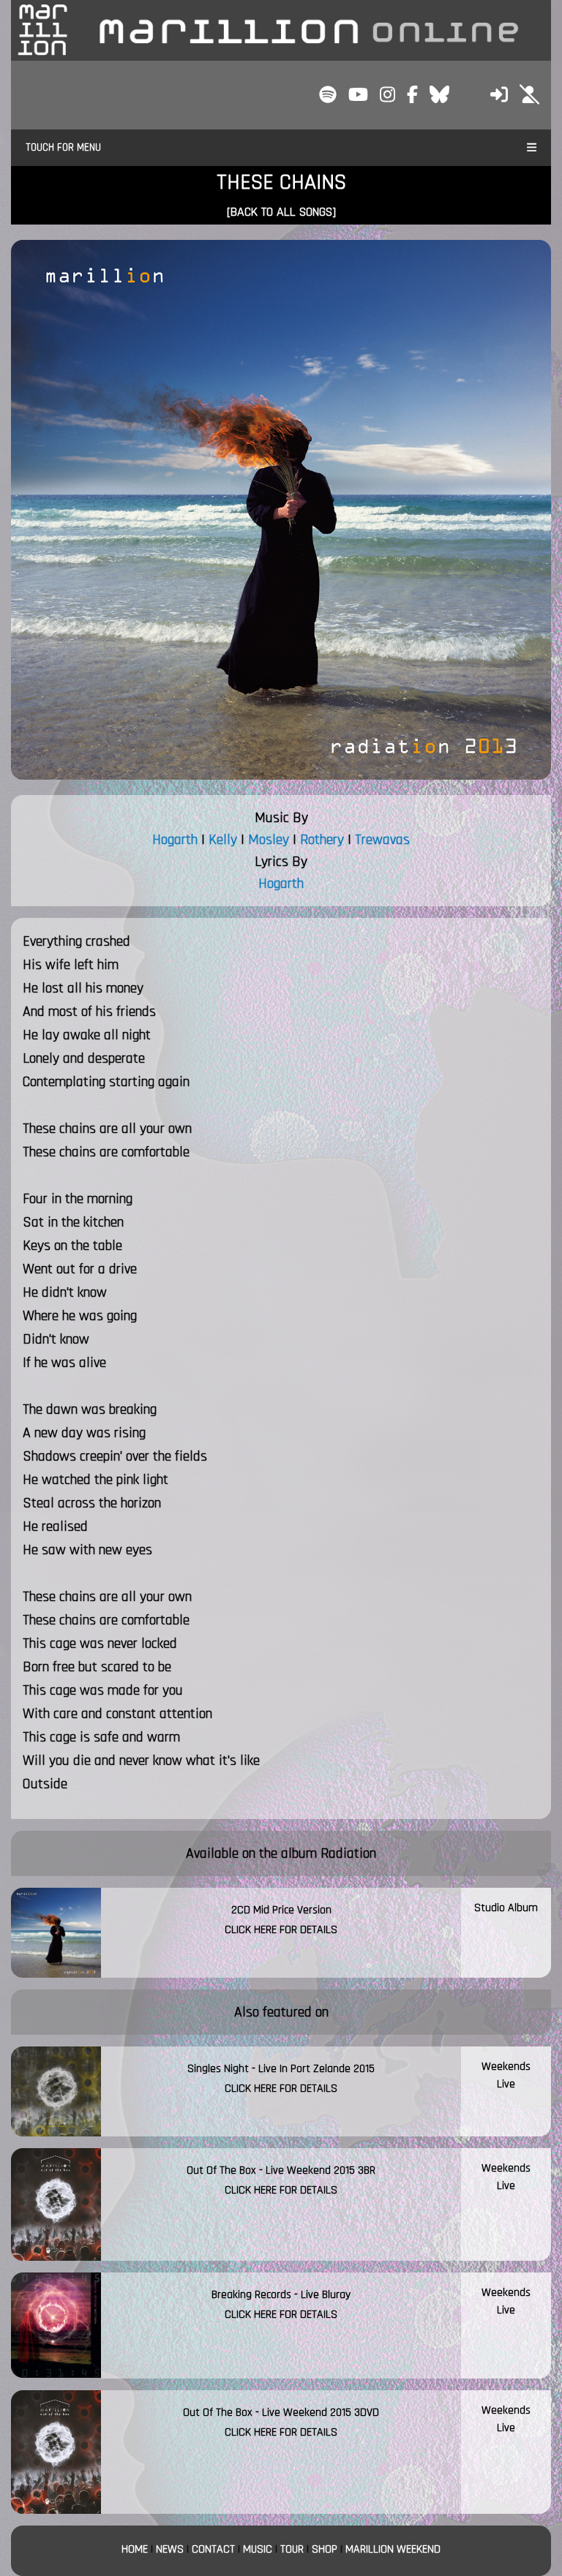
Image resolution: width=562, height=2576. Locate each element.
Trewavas (382, 840)
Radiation (348, 1853)
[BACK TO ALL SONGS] (281, 212)
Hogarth (175, 840)
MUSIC (258, 2549)
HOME (135, 2549)
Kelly (223, 840)
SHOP (325, 2549)
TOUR (292, 2549)
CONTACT (213, 2549)
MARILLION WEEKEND (393, 2549)
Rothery (322, 840)
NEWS (170, 2549)
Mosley (269, 840)
